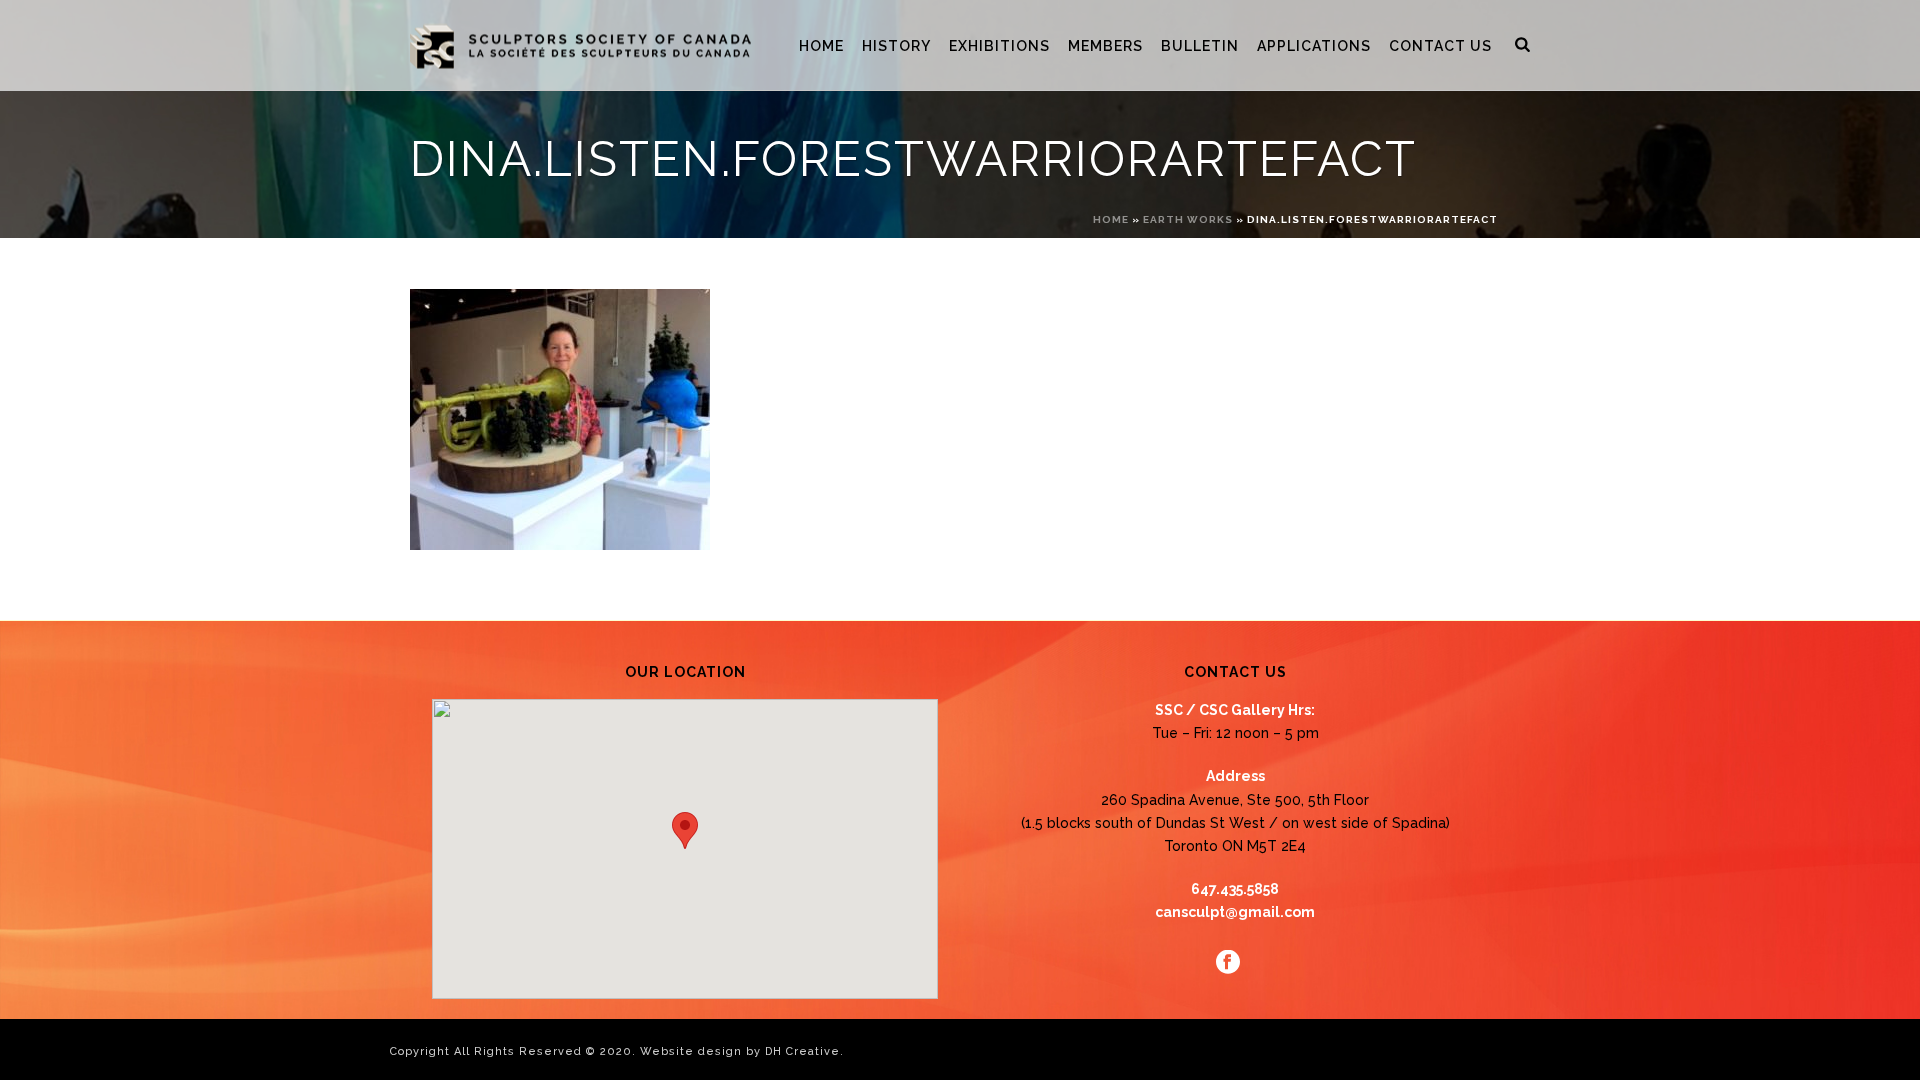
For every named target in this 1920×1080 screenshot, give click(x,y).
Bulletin (1200, 46)
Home (821, 46)
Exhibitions (999, 46)
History (896, 46)
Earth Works (1188, 219)
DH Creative (802, 1051)
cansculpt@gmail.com (1235, 912)
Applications (1314, 46)
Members (1105, 46)
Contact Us (1440, 46)
